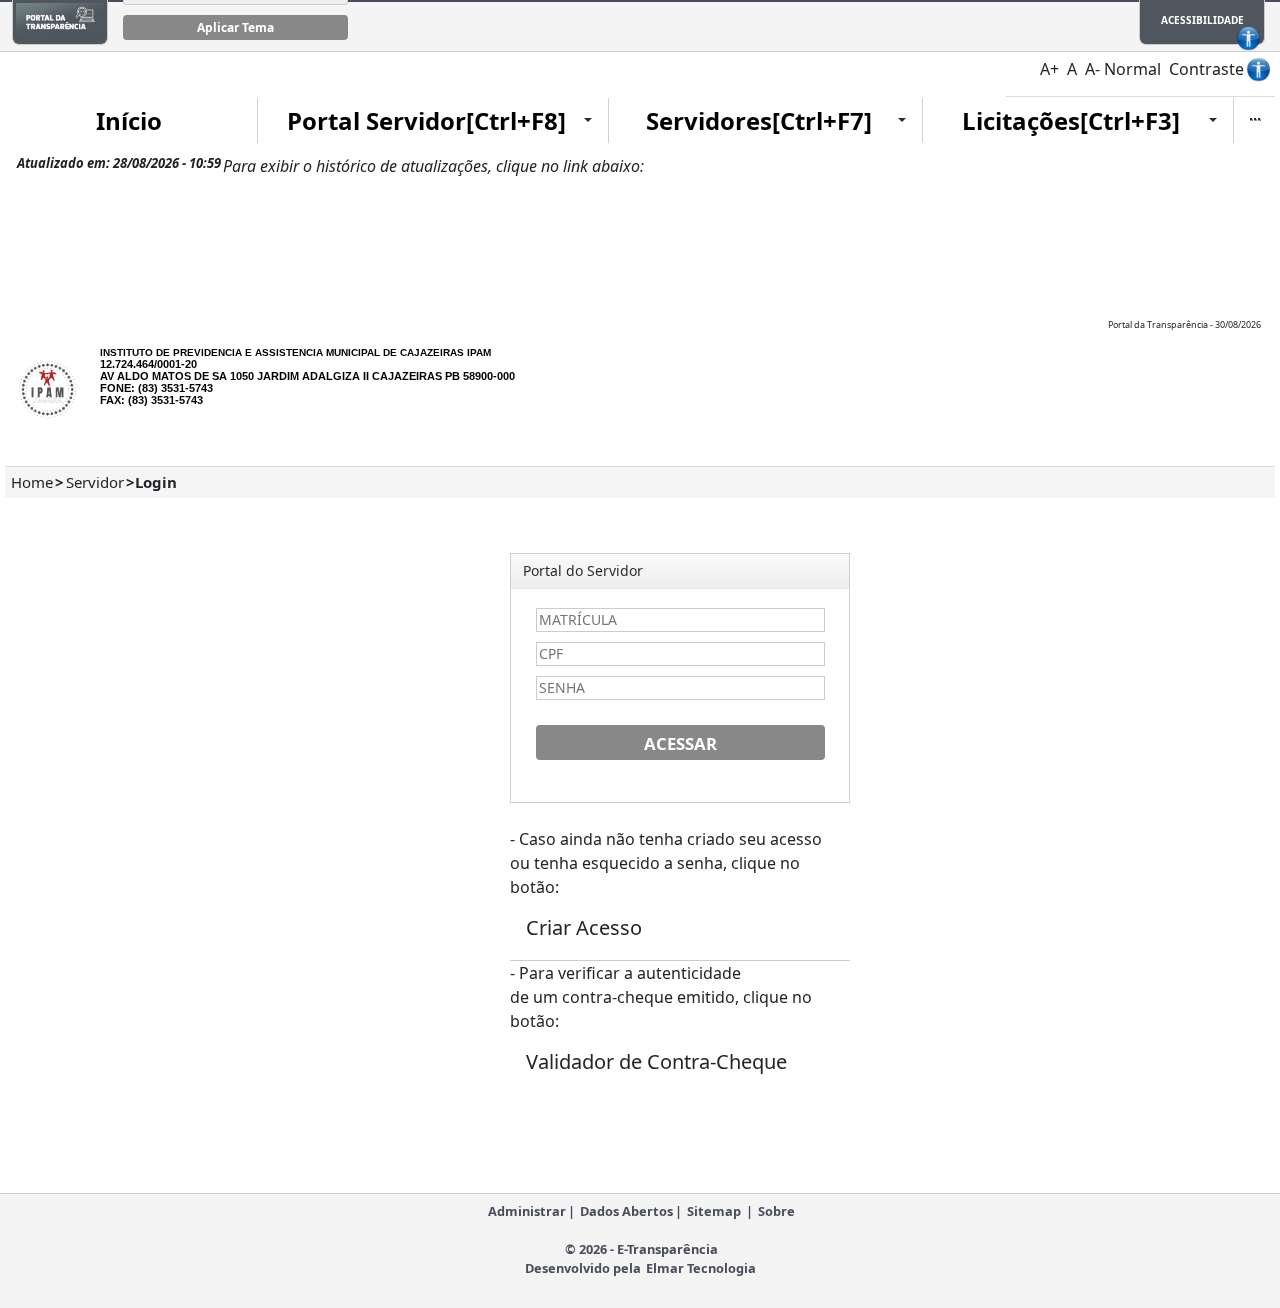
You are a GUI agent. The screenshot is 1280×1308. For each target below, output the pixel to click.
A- (1092, 69)
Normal (1132, 69)
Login (156, 482)
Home (32, 482)
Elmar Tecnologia (701, 1268)
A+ (1049, 69)
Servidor (95, 482)
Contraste (1206, 69)
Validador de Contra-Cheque (656, 1061)
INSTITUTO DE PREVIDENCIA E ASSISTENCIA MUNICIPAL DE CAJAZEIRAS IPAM (295, 352)
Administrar (527, 1211)
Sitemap (714, 1211)
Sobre (776, 1211)
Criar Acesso (584, 927)
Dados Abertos (626, 1211)
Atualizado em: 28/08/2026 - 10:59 (119, 163)
